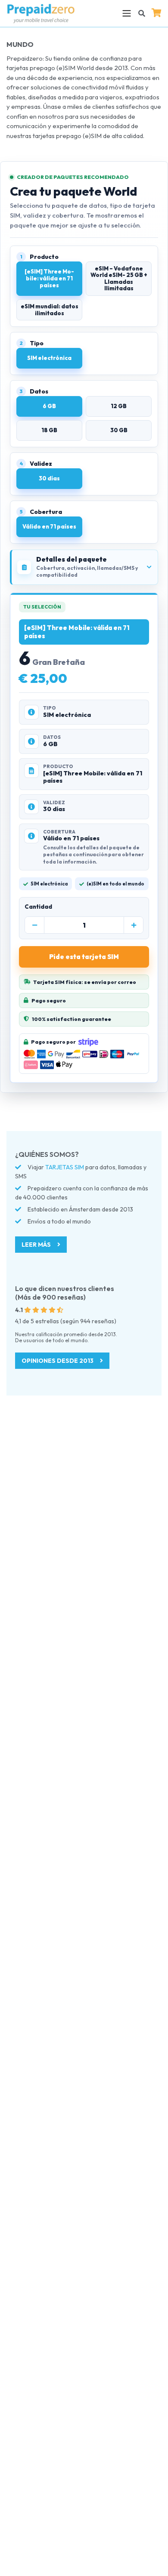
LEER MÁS (37, 1245)
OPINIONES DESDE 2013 (58, 1361)
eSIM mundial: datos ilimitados (50, 310)
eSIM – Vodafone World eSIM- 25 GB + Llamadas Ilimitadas (119, 278)
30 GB (119, 430)
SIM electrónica (49, 358)
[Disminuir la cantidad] (34, 925)
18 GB (49, 430)
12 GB (119, 406)
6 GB (49, 406)
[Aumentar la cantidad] (134, 925)
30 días (49, 478)
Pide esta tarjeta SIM (84, 957)
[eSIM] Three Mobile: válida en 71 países (49, 278)
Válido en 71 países (49, 526)
